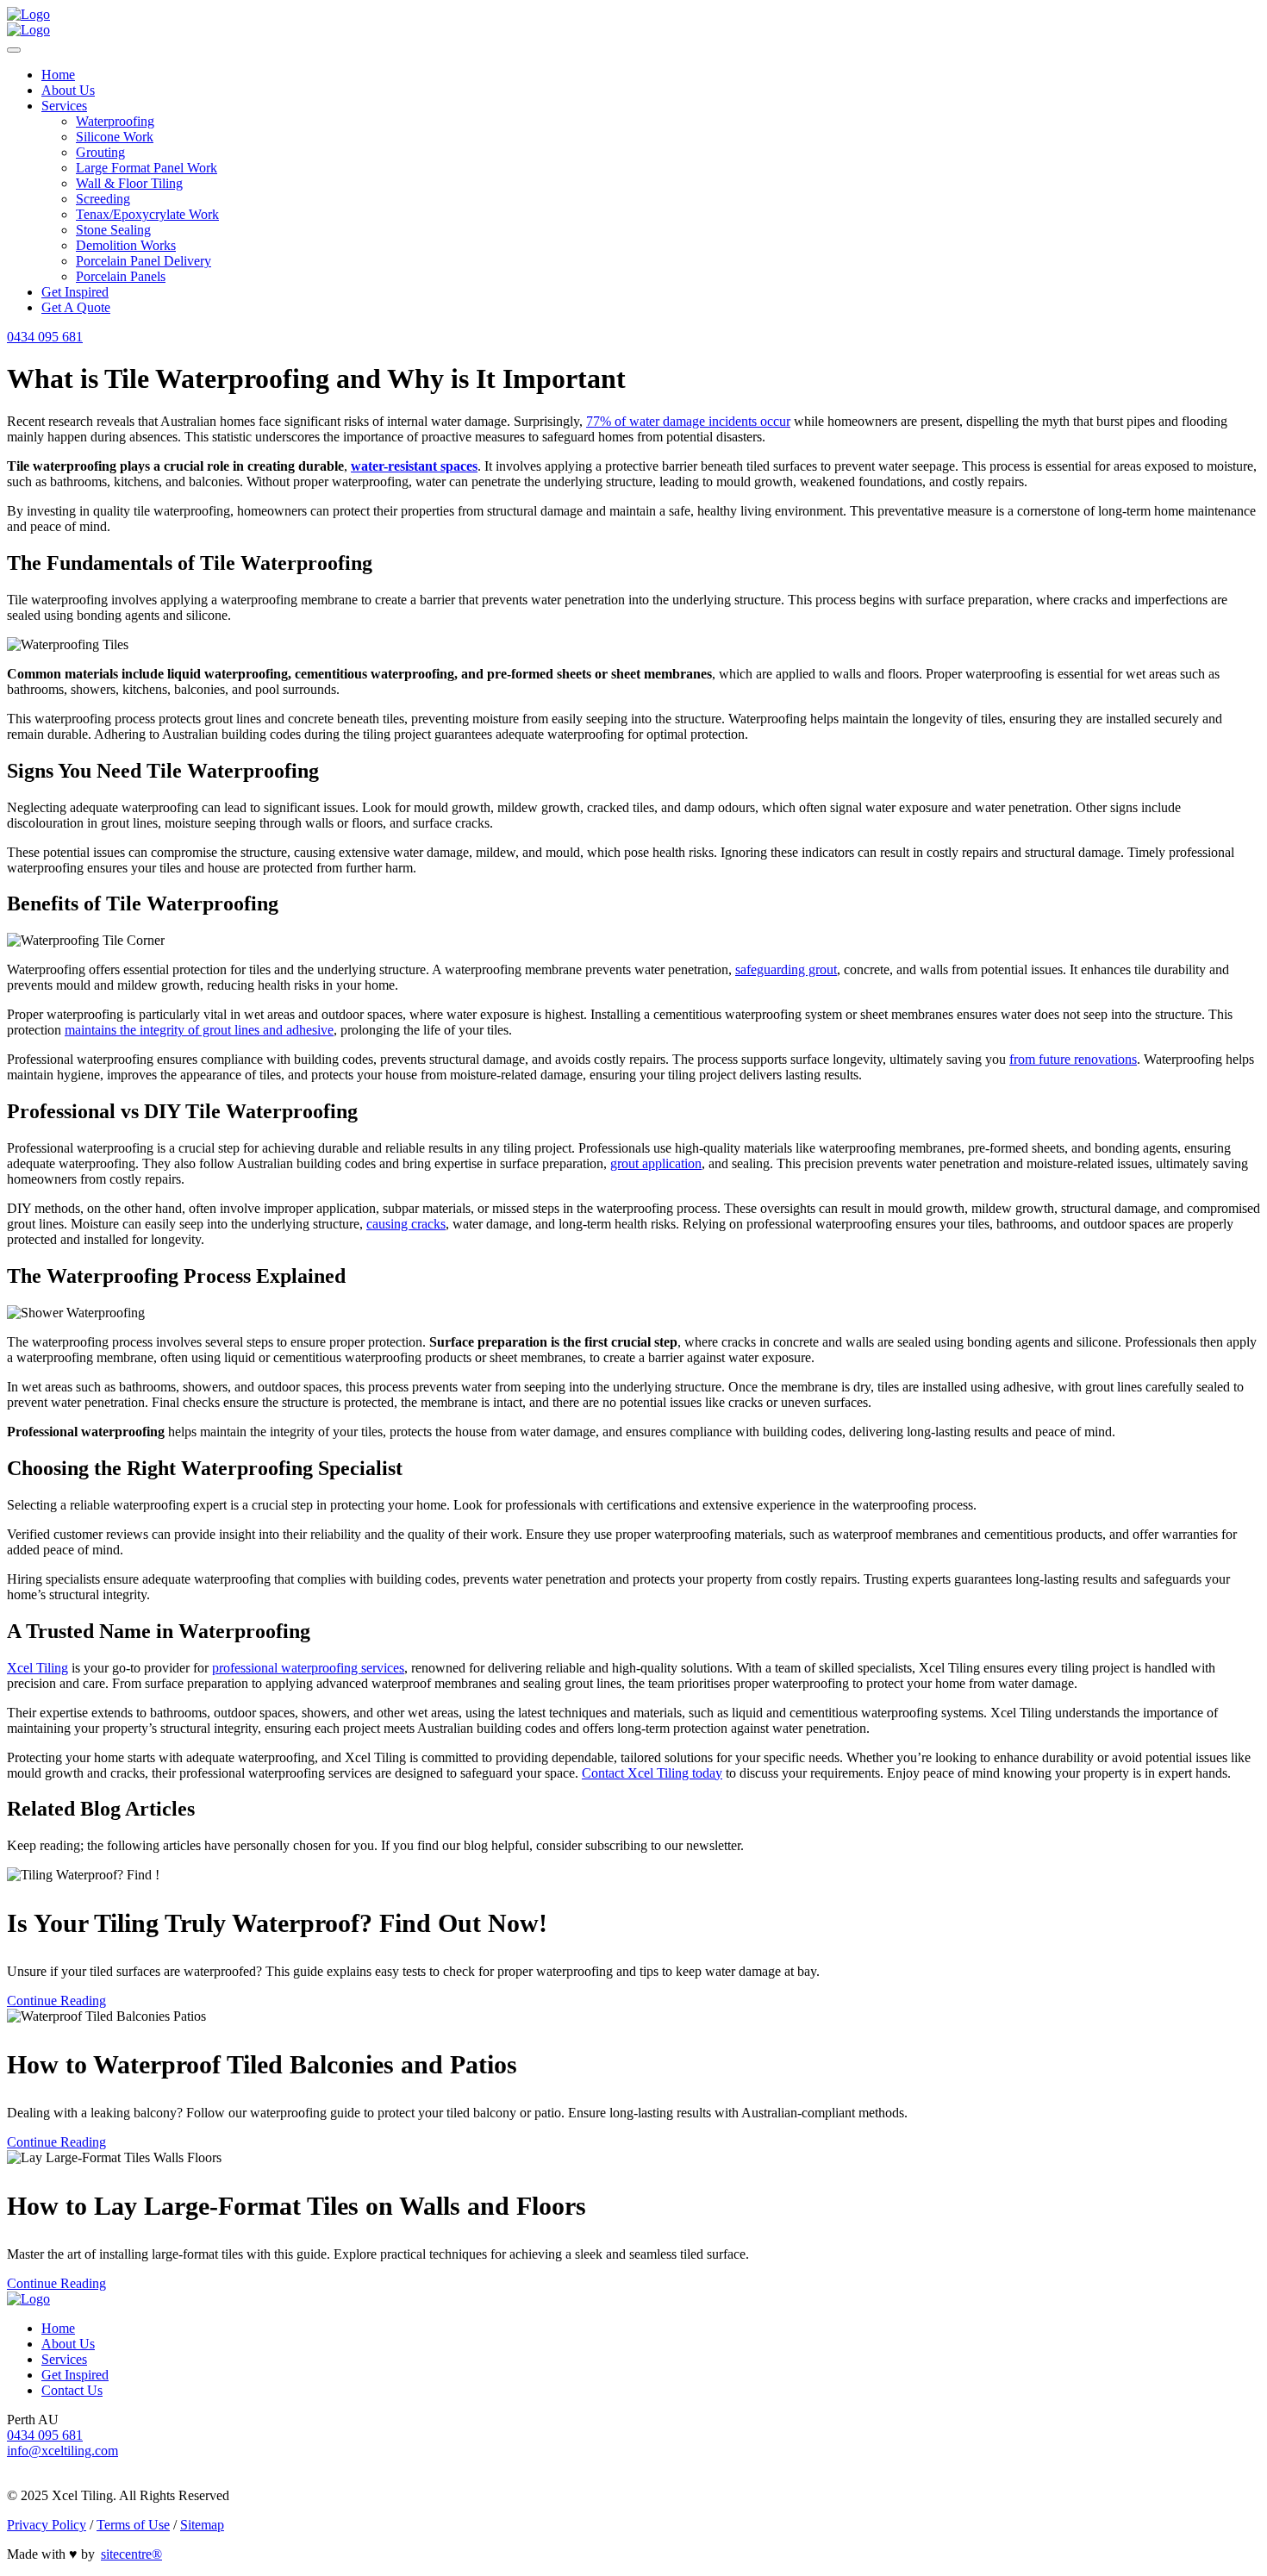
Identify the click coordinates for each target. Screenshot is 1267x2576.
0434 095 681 (45, 337)
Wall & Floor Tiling (129, 183)
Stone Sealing (113, 230)
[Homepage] (28, 14)
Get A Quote (76, 307)
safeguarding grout (786, 969)
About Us (68, 90)
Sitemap (202, 2525)
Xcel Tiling (37, 1668)
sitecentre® (131, 2554)
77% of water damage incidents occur (688, 421)
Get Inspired (75, 292)
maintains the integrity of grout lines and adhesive (199, 1030)
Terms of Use (133, 2525)
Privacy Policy (47, 2525)
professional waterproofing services (308, 1668)
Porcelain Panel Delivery (144, 261)
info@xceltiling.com (62, 2451)
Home (58, 75)
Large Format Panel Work (147, 168)
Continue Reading (56, 2001)
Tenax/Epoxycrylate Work (147, 214)
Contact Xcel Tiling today (652, 1773)
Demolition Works (126, 245)
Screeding (103, 199)
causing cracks (406, 1224)
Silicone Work (115, 137)
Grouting (100, 152)
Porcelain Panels (121, 276)
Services (64, 106)
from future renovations (1073, 1059)
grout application (656, 1163)
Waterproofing (115, 121)
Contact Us (72, 2390)
